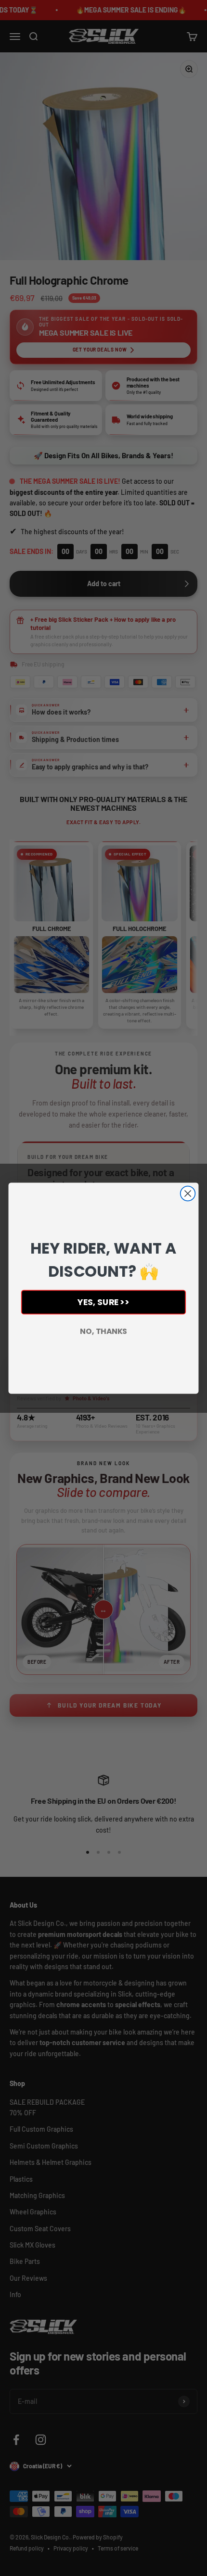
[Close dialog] (188, 1193)
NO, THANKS (103, 1331)
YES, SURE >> (103, 1302)
